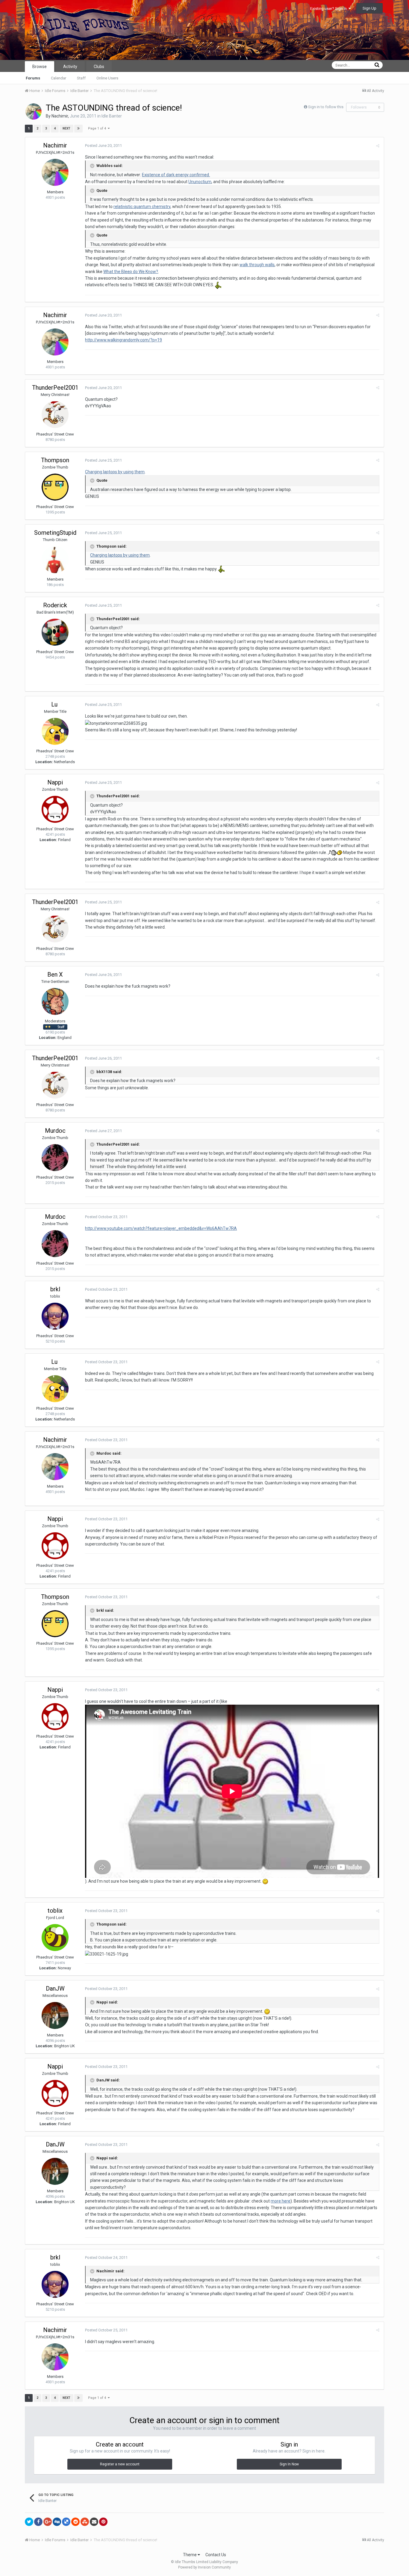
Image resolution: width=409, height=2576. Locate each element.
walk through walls (257, 265)
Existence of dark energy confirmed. (176, 175)
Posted (103, 146)
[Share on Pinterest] (103, 2522)
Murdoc (55, 1131)
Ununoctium (200, 182)
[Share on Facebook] (38, 2522)
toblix (55, 1911)
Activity (70, 67)
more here (281, 2201)
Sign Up (369, 8)
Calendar (59, 78)
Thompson (55, 460)
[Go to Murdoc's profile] (55, 1158)
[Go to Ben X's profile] (55, 1001)
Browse (40, 67)
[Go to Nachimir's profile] (34, 112)
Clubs (99, 67)
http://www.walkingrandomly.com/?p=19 (124, 340)
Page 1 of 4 (98, 128)
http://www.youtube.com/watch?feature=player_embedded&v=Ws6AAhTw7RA (161, 1228)
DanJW (55, 1989)
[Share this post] (378, 146)
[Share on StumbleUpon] (85, 2522)
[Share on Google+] (48, 2522)
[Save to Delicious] (66, 2522)
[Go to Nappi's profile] (55, 809)
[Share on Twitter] (29, 2522)
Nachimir (60, 116)
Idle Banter (112, 116)
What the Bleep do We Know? (131, 272)
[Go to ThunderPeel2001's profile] (55, 415)
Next (66, 128)
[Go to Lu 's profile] (55, 731)
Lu (55, 704)
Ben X (55, 974)
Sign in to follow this (326, 107)
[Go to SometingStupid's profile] (55, 560)
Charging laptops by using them (115, 472)
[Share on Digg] (57, 2522)
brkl (55, 1289)
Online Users (107, 78)
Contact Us (216, 2555)
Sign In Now (289, 2464)
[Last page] (78, 129)
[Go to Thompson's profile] (55, 487)
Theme (190, 2555)
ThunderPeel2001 (55, 388)
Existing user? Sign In (329, 9)
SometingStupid (55, 533)
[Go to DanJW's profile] (55, 2015)
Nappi (55, 782)
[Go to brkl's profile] (55, 1316)
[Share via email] (94, 2522)
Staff (81, 78)
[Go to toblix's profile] (55, 1938)
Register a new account (120, 2464)
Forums (33, 78)
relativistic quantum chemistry (142, 207)
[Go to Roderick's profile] (55, 632)
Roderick (55, 605)
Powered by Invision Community (205, 2567)
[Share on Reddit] (75, 2522)
